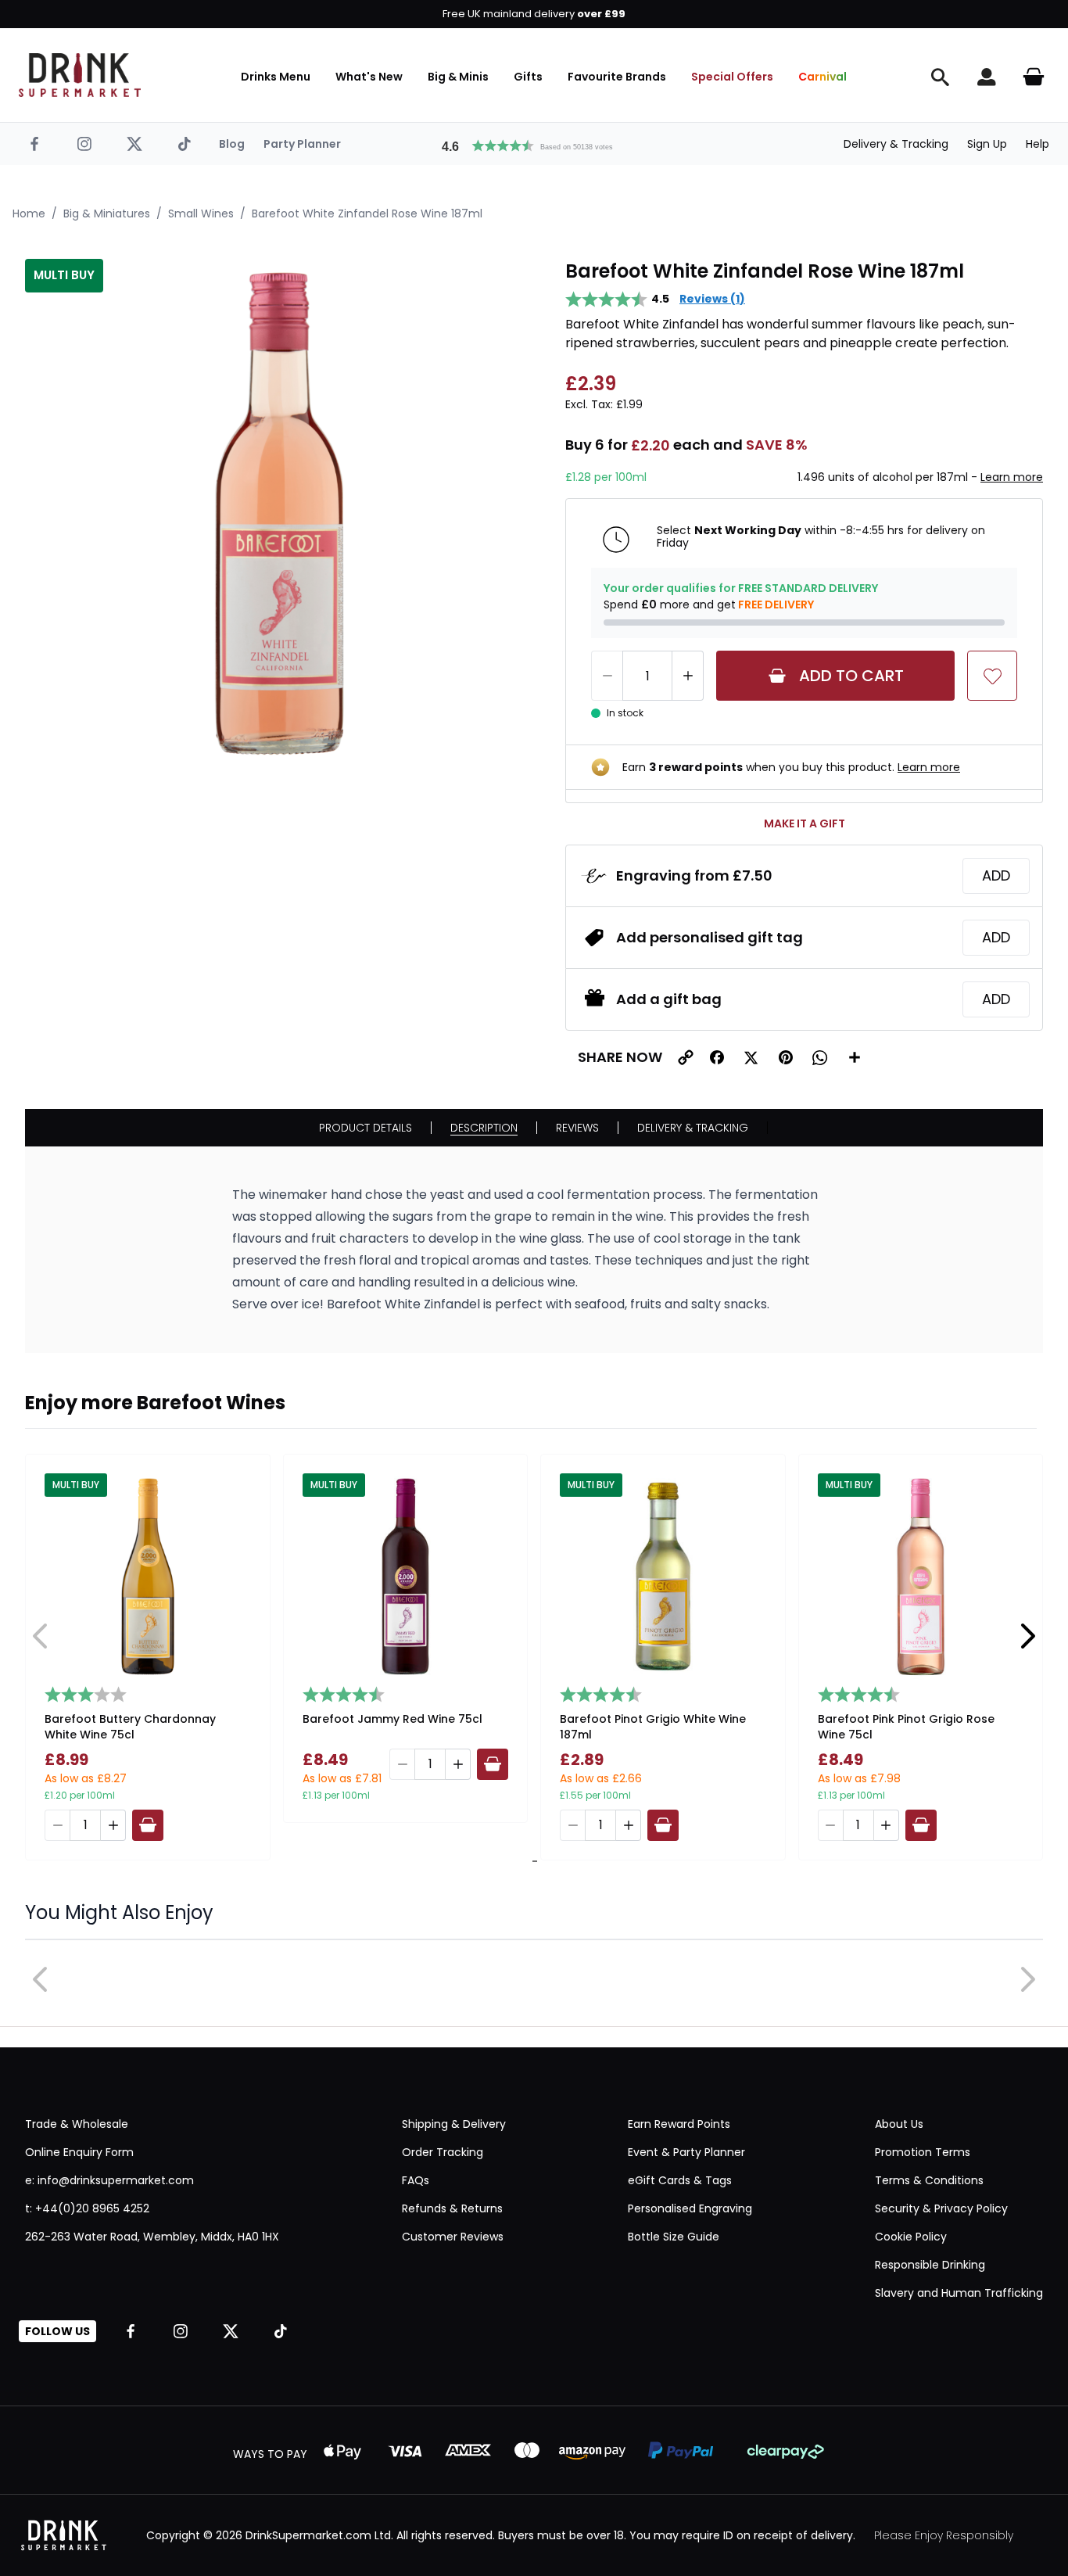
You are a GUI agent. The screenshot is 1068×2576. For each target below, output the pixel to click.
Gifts (528, 77)
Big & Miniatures (107, 213)
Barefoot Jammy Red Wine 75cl (392, 1719)
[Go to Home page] (80, 75)
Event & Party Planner (686, 2152)
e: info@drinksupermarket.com (109, 2180)
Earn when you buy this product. (791, 767)
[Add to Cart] (148, 1825)
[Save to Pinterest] (786, 1057)
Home (29, 213)
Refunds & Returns (452, 2208)
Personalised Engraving (690, 2208)
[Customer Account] (987, 77)
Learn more (1012, 477)
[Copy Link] (686, 1057)
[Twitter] (134, 144)
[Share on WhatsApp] (820, 1057)
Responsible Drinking (930, 2265)
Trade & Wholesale (77, 2124)
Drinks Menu (276, 77)
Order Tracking (443, 2152)
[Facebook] (34, 144)
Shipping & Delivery (454, 2124)
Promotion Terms (923, 2152)
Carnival (823, 77)
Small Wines (201, 213)
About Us (899, 2124)
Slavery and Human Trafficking (959, 2293)
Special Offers (732, 77)
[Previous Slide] (41, 1636)
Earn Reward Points (679, 2124)
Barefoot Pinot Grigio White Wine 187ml (653, 1727)
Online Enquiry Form (79, 2152)
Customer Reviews (453, 2237)
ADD (996, 875)
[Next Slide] (1027, 1636)
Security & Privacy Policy (941, 2208)
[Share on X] (751, 1057)
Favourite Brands (617, 77)
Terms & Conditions (929, 2180)
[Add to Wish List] (992, 676)
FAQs (416, 2180)
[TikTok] (185, 144)
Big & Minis (458, 77)
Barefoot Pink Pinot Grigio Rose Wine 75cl (906, 1727)
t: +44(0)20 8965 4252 (87, 2208)
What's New (369, 77)
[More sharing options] (855, 1057)
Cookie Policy (911, 2237)
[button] (534, 144)
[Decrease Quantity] (607, 676)
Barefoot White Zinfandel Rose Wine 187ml (367, 213)
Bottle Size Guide (674, 2237)
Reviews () (712, 299)
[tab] (532, 1861)
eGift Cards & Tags (680, 2180)
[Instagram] (84, 144)
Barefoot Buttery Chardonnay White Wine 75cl (130, 1727)
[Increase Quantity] (688, 676)
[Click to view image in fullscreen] (280, 513)
